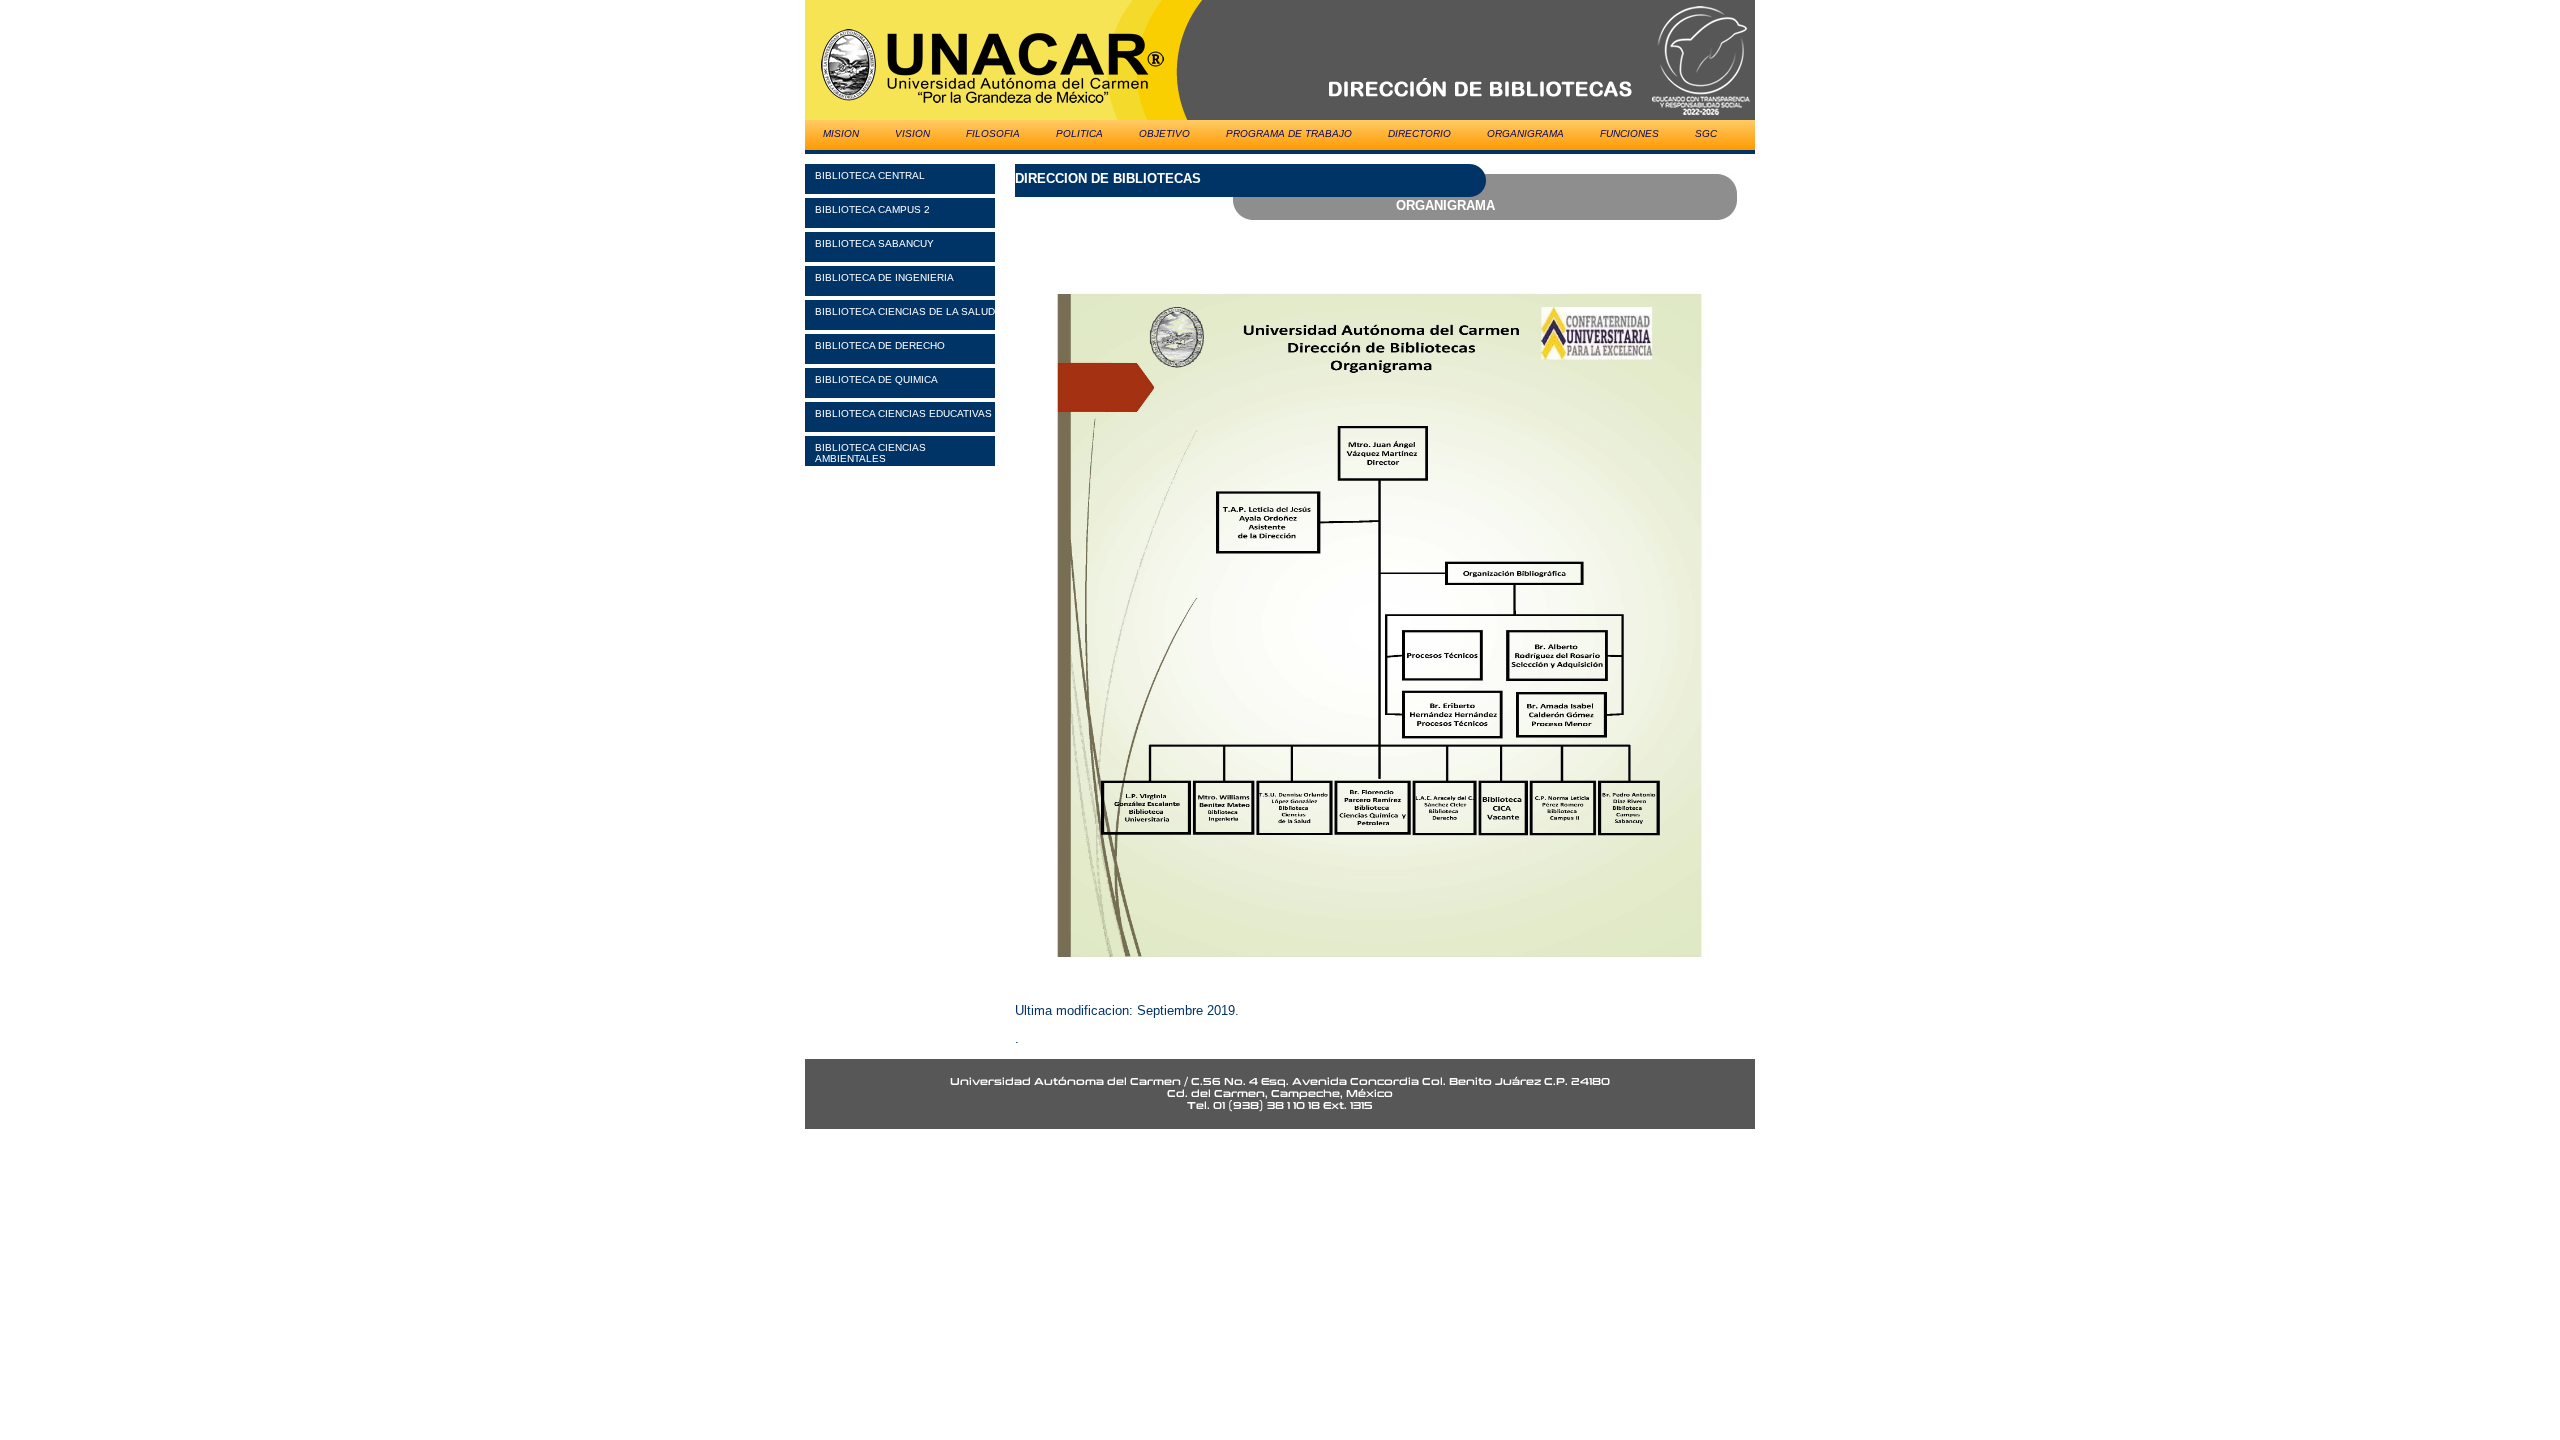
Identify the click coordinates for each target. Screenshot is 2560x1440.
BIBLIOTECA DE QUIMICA (876, 379)
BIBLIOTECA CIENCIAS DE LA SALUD (905, 311)
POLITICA (1079, 133)
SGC (1706, 133)
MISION (841, 133)
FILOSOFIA (993, 133)
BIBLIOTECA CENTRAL (870, 175)
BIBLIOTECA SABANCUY (874, 243)
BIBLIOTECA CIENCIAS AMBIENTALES (870, 453)
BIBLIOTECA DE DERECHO (880, 345)
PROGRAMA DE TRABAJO (1289, 133)
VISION (912, 133)
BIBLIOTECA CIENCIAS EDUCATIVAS (903, 413)
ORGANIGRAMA (1525, 133)
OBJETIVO (1164, 133)
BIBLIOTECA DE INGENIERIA (884, 277)
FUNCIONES (1629, 133)
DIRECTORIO (1419, 133)
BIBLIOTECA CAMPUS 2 (872, 209)
